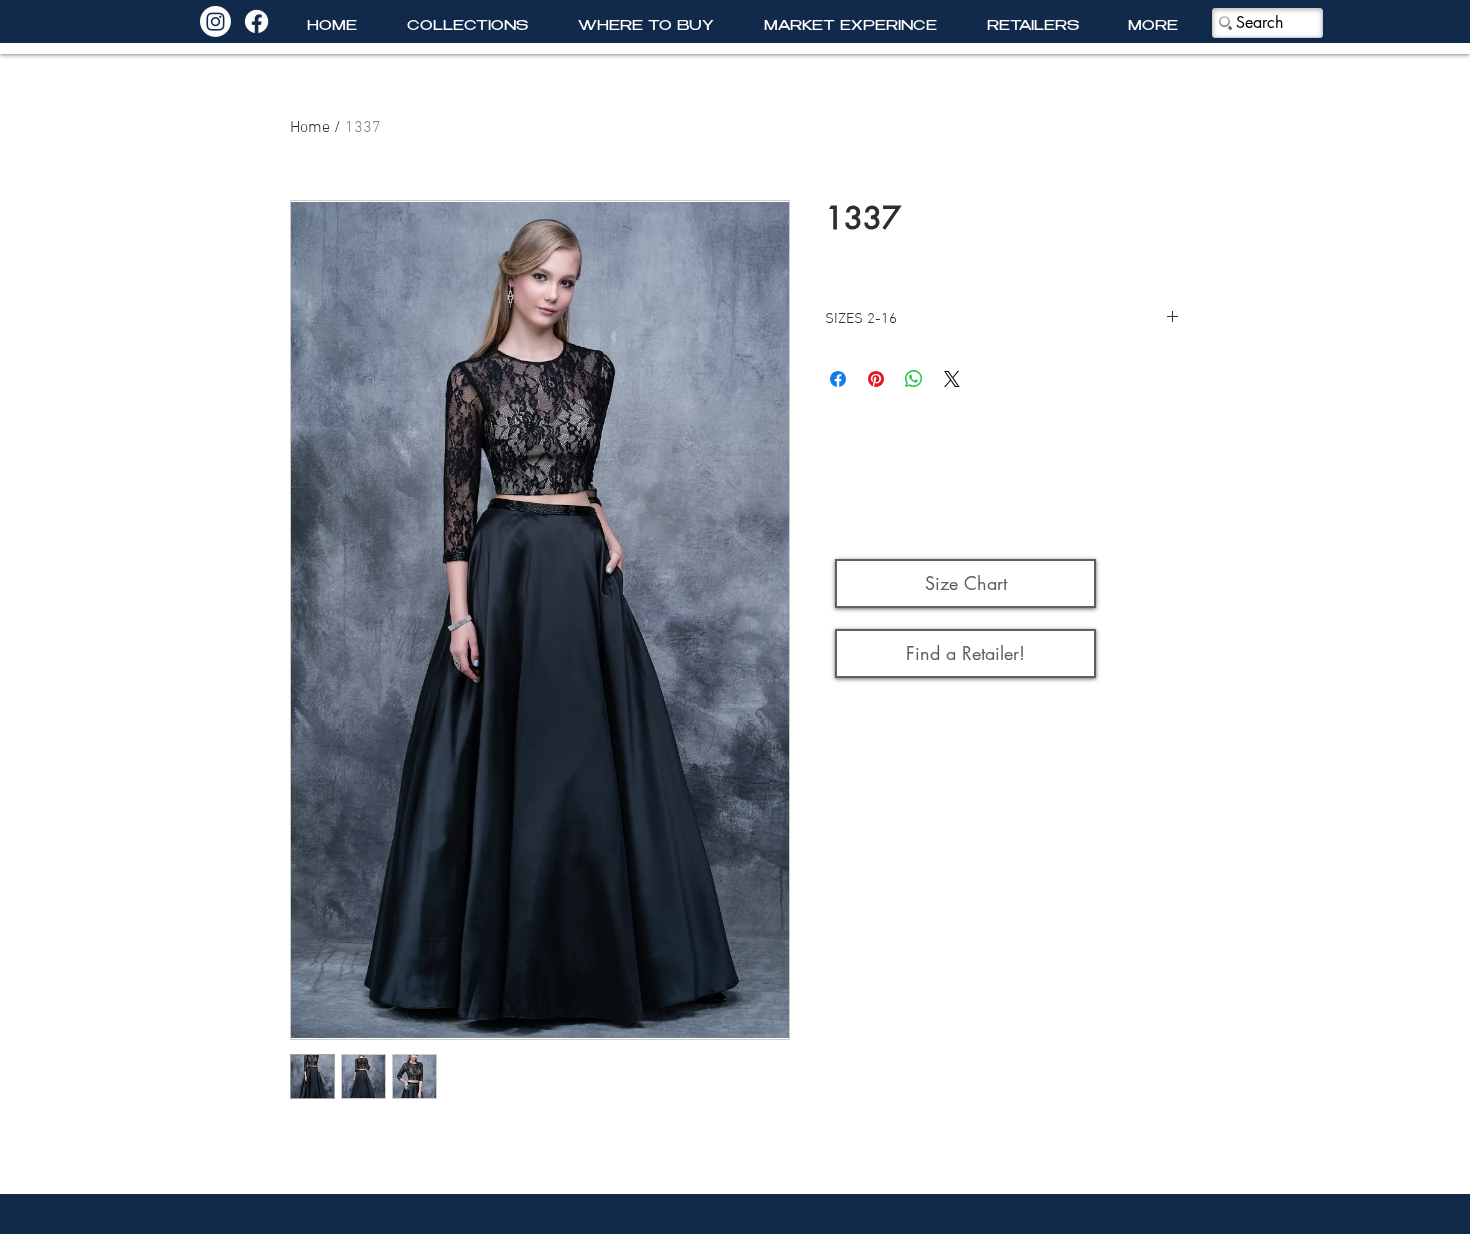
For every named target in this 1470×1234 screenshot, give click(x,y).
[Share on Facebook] (838, 379)
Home (310, 128)
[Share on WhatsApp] (914, 379)
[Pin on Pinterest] (876, 379)
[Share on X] (952, 379)
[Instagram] (215, 21)
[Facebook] (256, 21)
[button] (467, 27)
